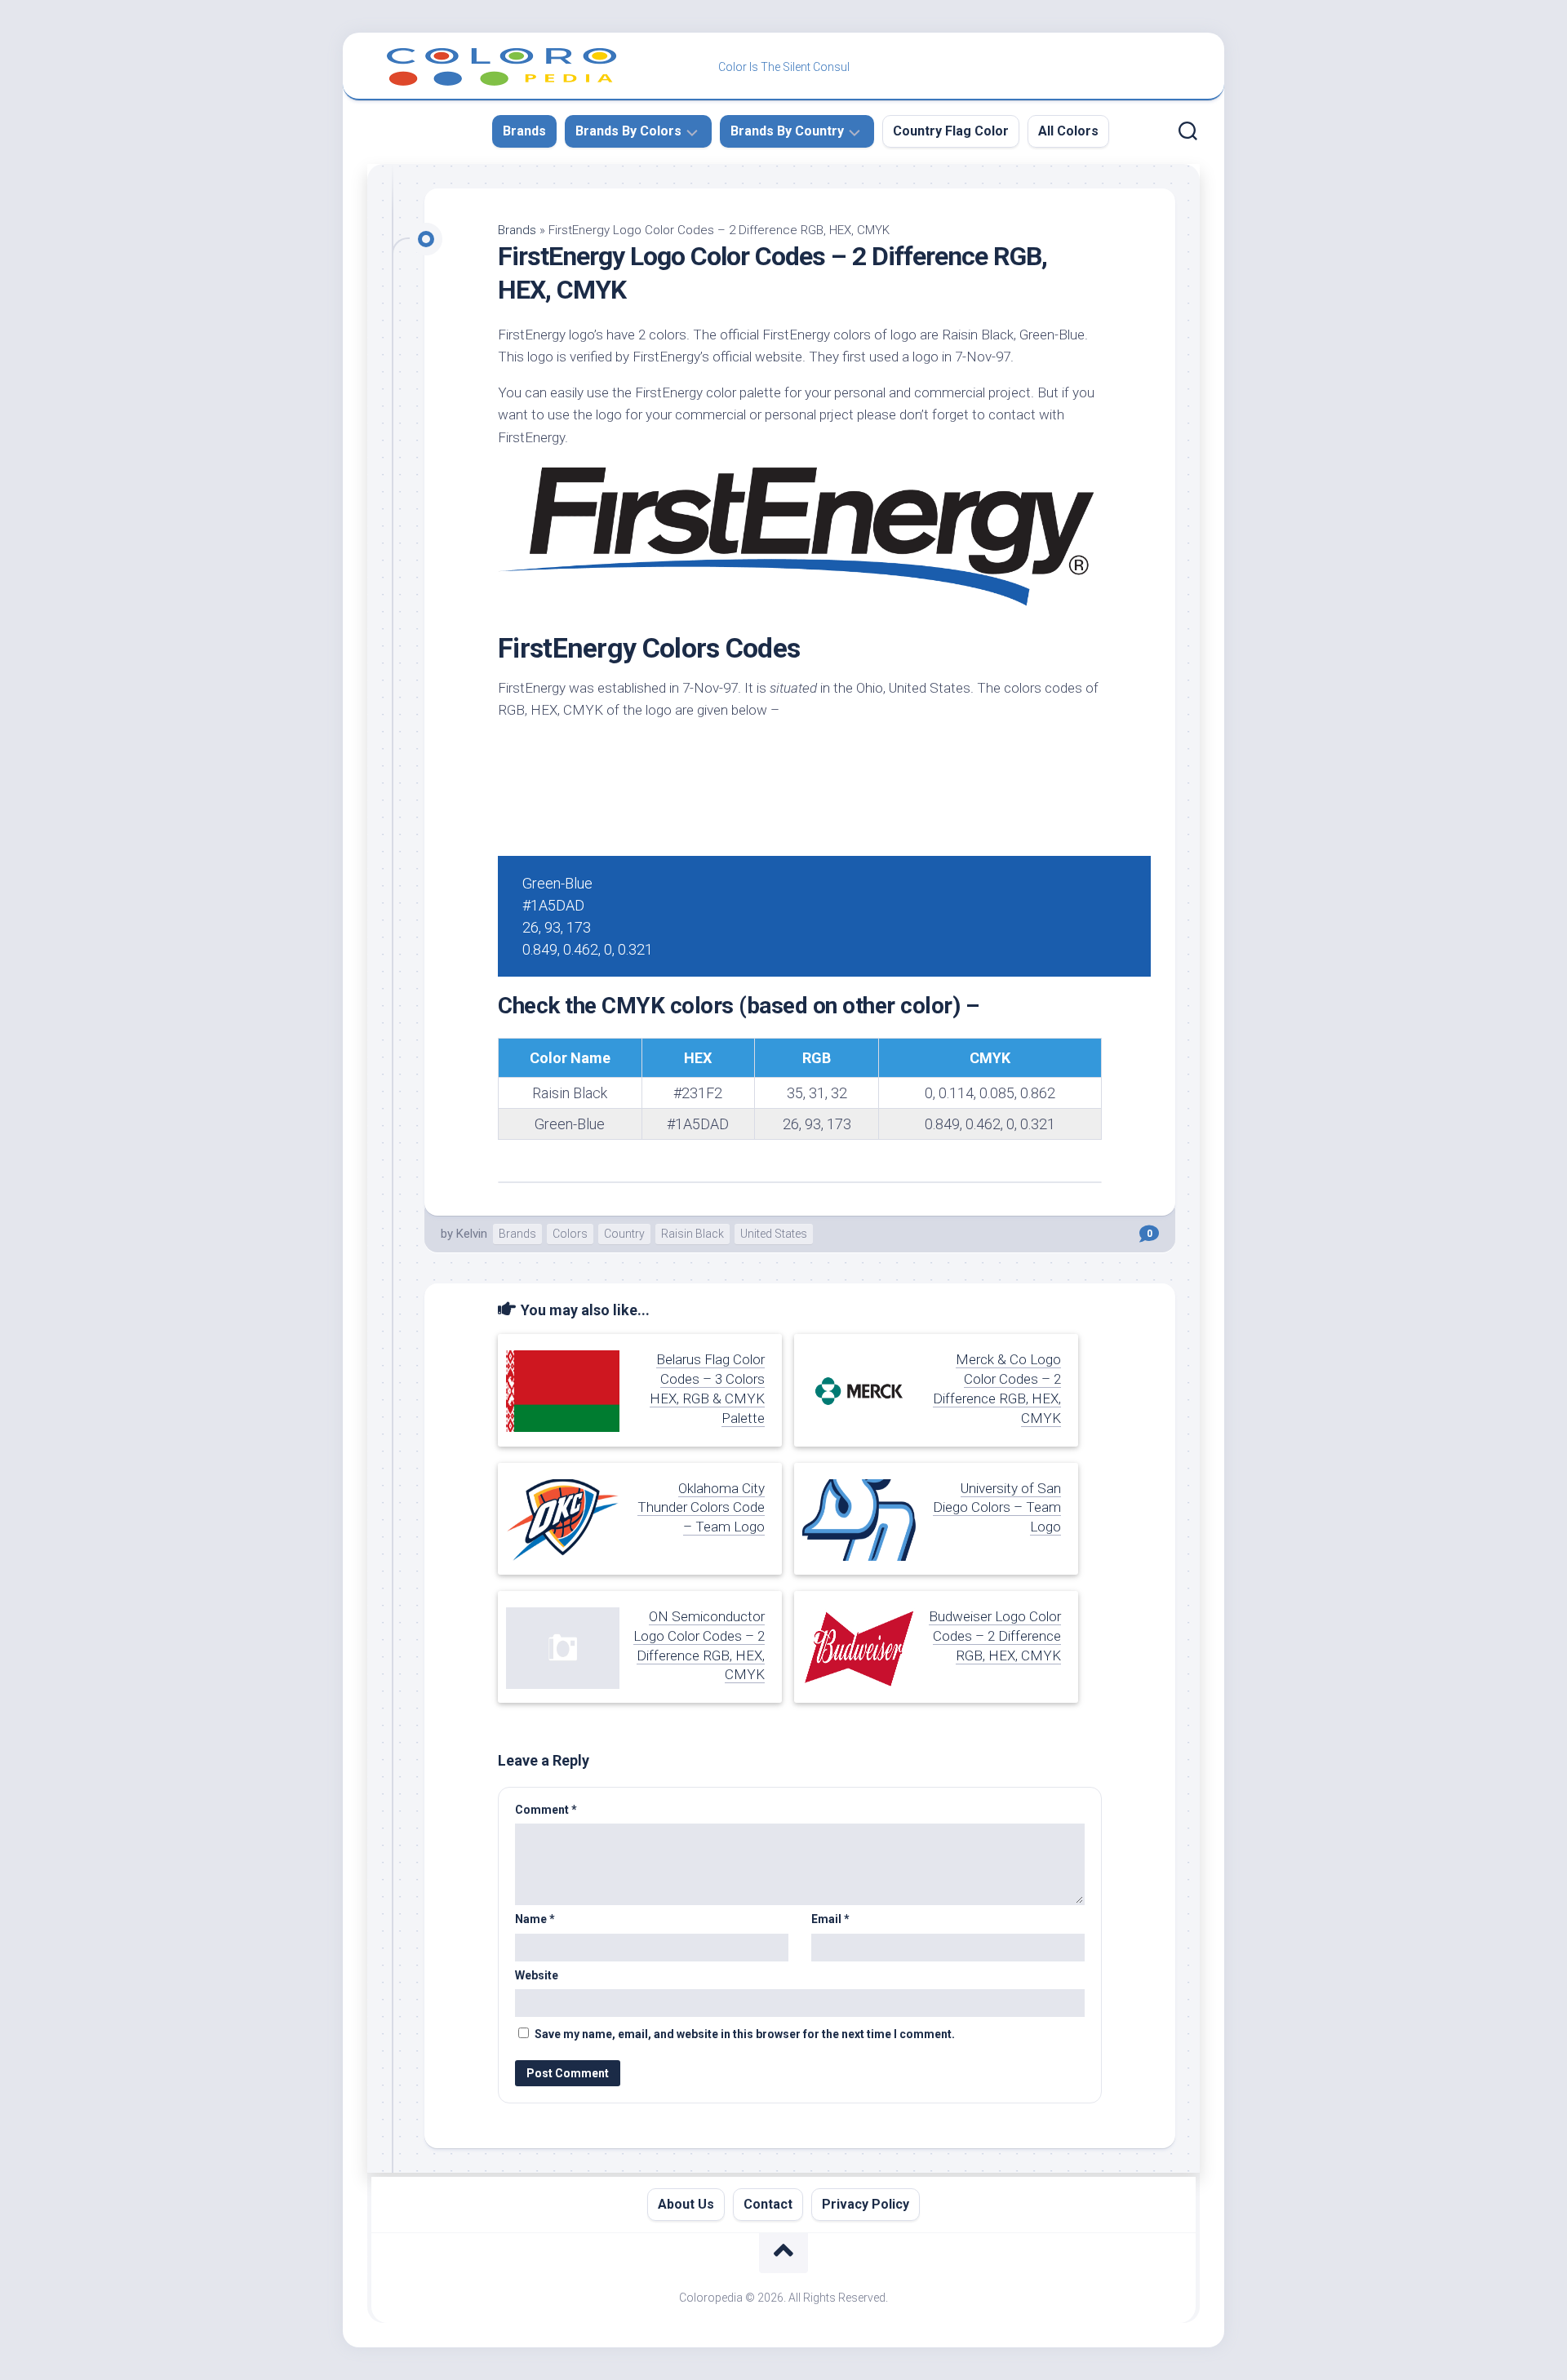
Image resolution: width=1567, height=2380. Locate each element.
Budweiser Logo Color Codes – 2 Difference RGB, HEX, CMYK (995, 1636)
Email (830, 1919)
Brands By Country (787, 131)
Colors (570, 1234)
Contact (768, 2204)
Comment (546, 1810)
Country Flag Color (951, 131)
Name (535, 1919)
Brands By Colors (628, 131)
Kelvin (472, 1234)
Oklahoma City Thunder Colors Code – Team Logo (701, 1508)
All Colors (1068, 131)
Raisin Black (692, 1234)
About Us (686, 2204)
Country (624, 1234)
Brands (524, 131)
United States (774, 1234)
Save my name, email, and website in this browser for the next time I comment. (745, 2034)
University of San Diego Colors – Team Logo (997, 1508)
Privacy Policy (866, 2204)
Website (537, 1975)
